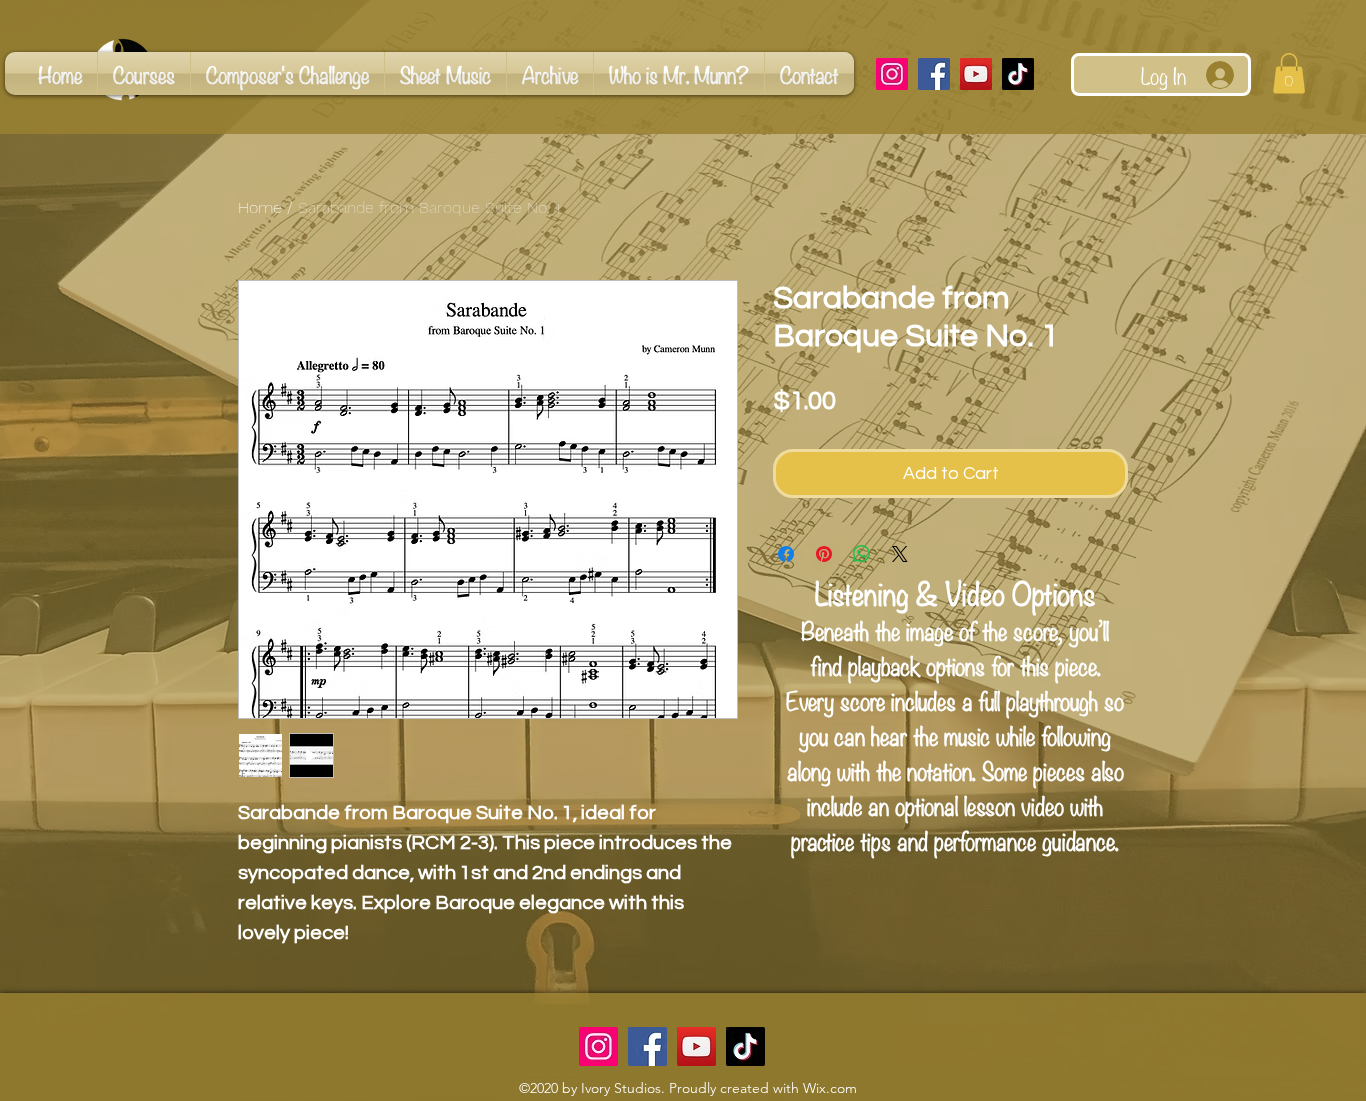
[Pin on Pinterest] (824, 554)
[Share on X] (900, 554)
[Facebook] (934, 74)
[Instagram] (892, 74)
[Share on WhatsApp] (862, 554)
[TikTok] (1018, 74)
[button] (1289, 73)
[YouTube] (976, 74)
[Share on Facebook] (786, 554)
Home (260, 207)
